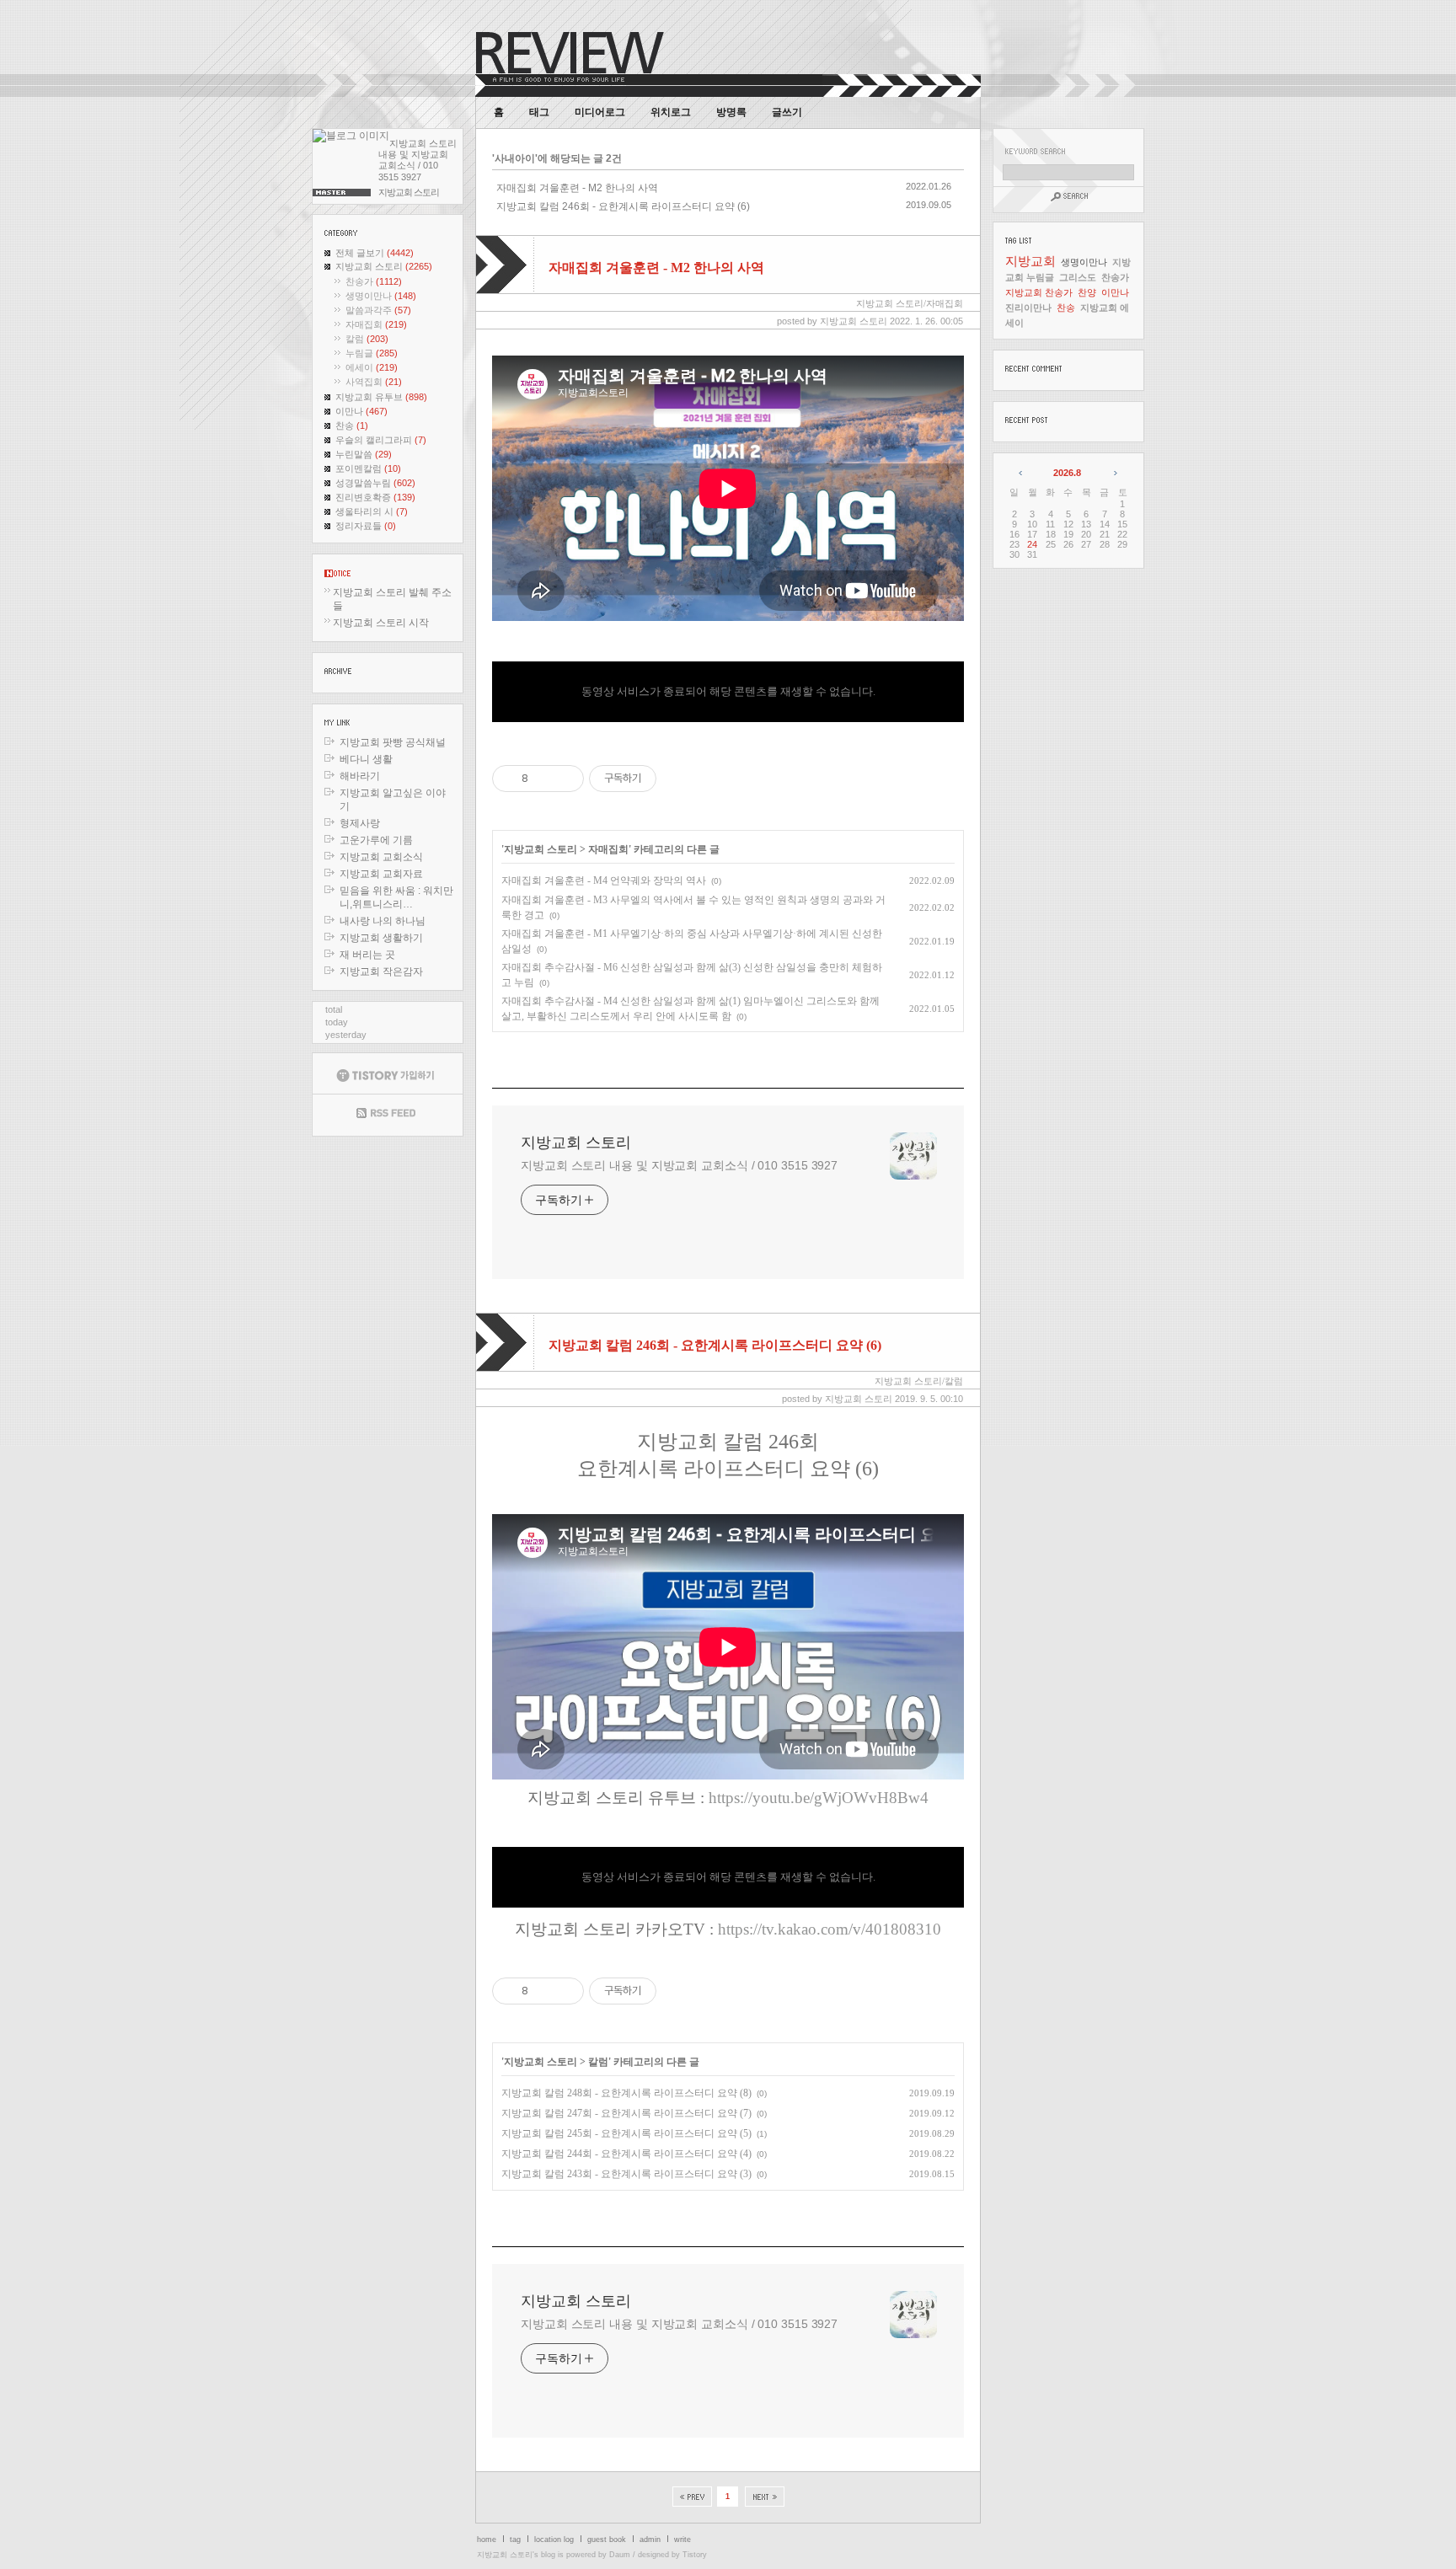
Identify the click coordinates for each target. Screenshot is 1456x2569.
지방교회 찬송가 (1039, 292)
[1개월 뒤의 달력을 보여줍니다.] (1114, 473)
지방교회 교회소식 (381, 857)
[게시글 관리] (565, 779)
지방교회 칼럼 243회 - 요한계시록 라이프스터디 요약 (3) (626, 2174)
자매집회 (376, 324)
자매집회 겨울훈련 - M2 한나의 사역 (577, 188)
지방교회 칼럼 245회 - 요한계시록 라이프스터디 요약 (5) (626, 2133)
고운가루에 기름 (376, 840)
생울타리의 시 (372, 511)
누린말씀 (364, 454)
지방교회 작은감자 (381, 971)
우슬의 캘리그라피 (381, 440)
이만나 (361, 411)
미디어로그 (600, 112)
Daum (620, 2555)
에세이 (372, 367)
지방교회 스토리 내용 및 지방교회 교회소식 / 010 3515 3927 (679, 1165)
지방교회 (1030, 261)
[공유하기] (544, 779)
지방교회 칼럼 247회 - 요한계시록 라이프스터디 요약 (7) (626, 2113)
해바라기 (360, 776)
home (487, 2540)
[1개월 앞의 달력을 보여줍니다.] (1022, 473)
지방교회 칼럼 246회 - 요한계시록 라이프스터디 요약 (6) (623, 206)
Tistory (695, 2555)
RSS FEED (388, 1115)
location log (554, 2540)
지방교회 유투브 (381, 397)
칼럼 (367, 339)
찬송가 (374, 281)
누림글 (372, 353)
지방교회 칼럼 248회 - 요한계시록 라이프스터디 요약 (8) (626, 2093)
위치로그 (671, 112)
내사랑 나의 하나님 (383, 921)
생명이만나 (381, 296)
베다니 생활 (366, 759)
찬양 (1087, 292)
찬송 (352, 425)
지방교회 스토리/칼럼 (919, 1381)
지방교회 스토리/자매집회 (910, 303)
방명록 (731, 112)
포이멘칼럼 (368, 468)
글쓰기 (787, 112)
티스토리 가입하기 (388, 1073)
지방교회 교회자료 (381, 874)
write (682, 2540)
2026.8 (1067, 473)
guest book (607, 2540)
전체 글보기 (375, 253)
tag (515, 2540)
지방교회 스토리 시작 (381, 623)
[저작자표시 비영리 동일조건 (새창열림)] (679, 779)
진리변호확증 (375, 497)
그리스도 (1078, 277)
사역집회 (374, 382)
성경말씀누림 (375, 483)
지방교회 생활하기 (381, 938)
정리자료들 (366, 526)
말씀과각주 (378, 310)
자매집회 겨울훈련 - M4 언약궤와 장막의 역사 (604, 880)
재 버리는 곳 (367, 955)
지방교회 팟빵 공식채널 (393, 742)
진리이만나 (1028, 308)
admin (650, 2540)
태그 (539, 112)
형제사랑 (360, 823)
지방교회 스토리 (384, 266)
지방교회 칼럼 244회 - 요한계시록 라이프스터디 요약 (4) (626, 2154)
